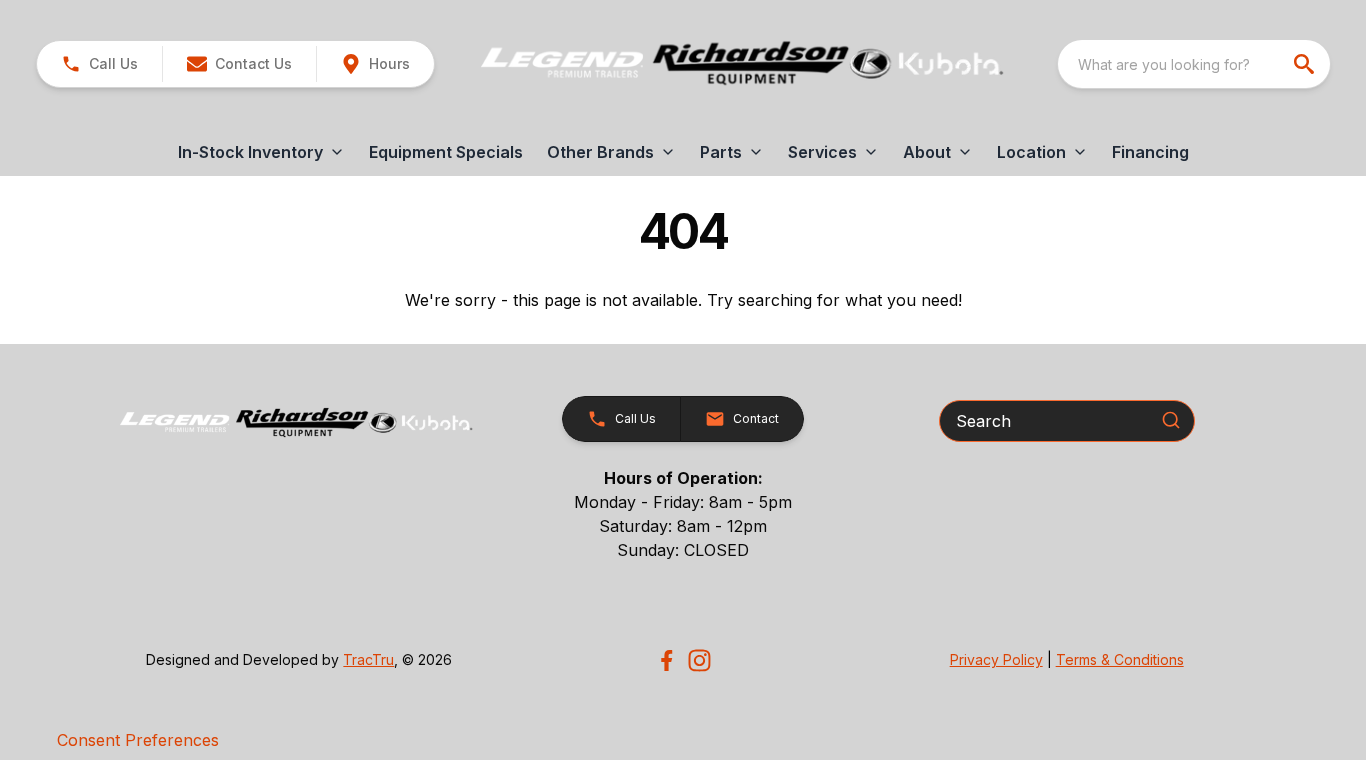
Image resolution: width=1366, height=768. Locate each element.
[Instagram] (699, 660)
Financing (1150, 152)
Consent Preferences (138, 740)
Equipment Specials (446, 152)
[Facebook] (666, 660)
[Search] (1171, 420)
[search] (1306, 64)
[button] (99, 64)
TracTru (368, 659)
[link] (375, 64)
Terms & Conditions (1120, 659)
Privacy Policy (996, 659)
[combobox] (1194, 64)
